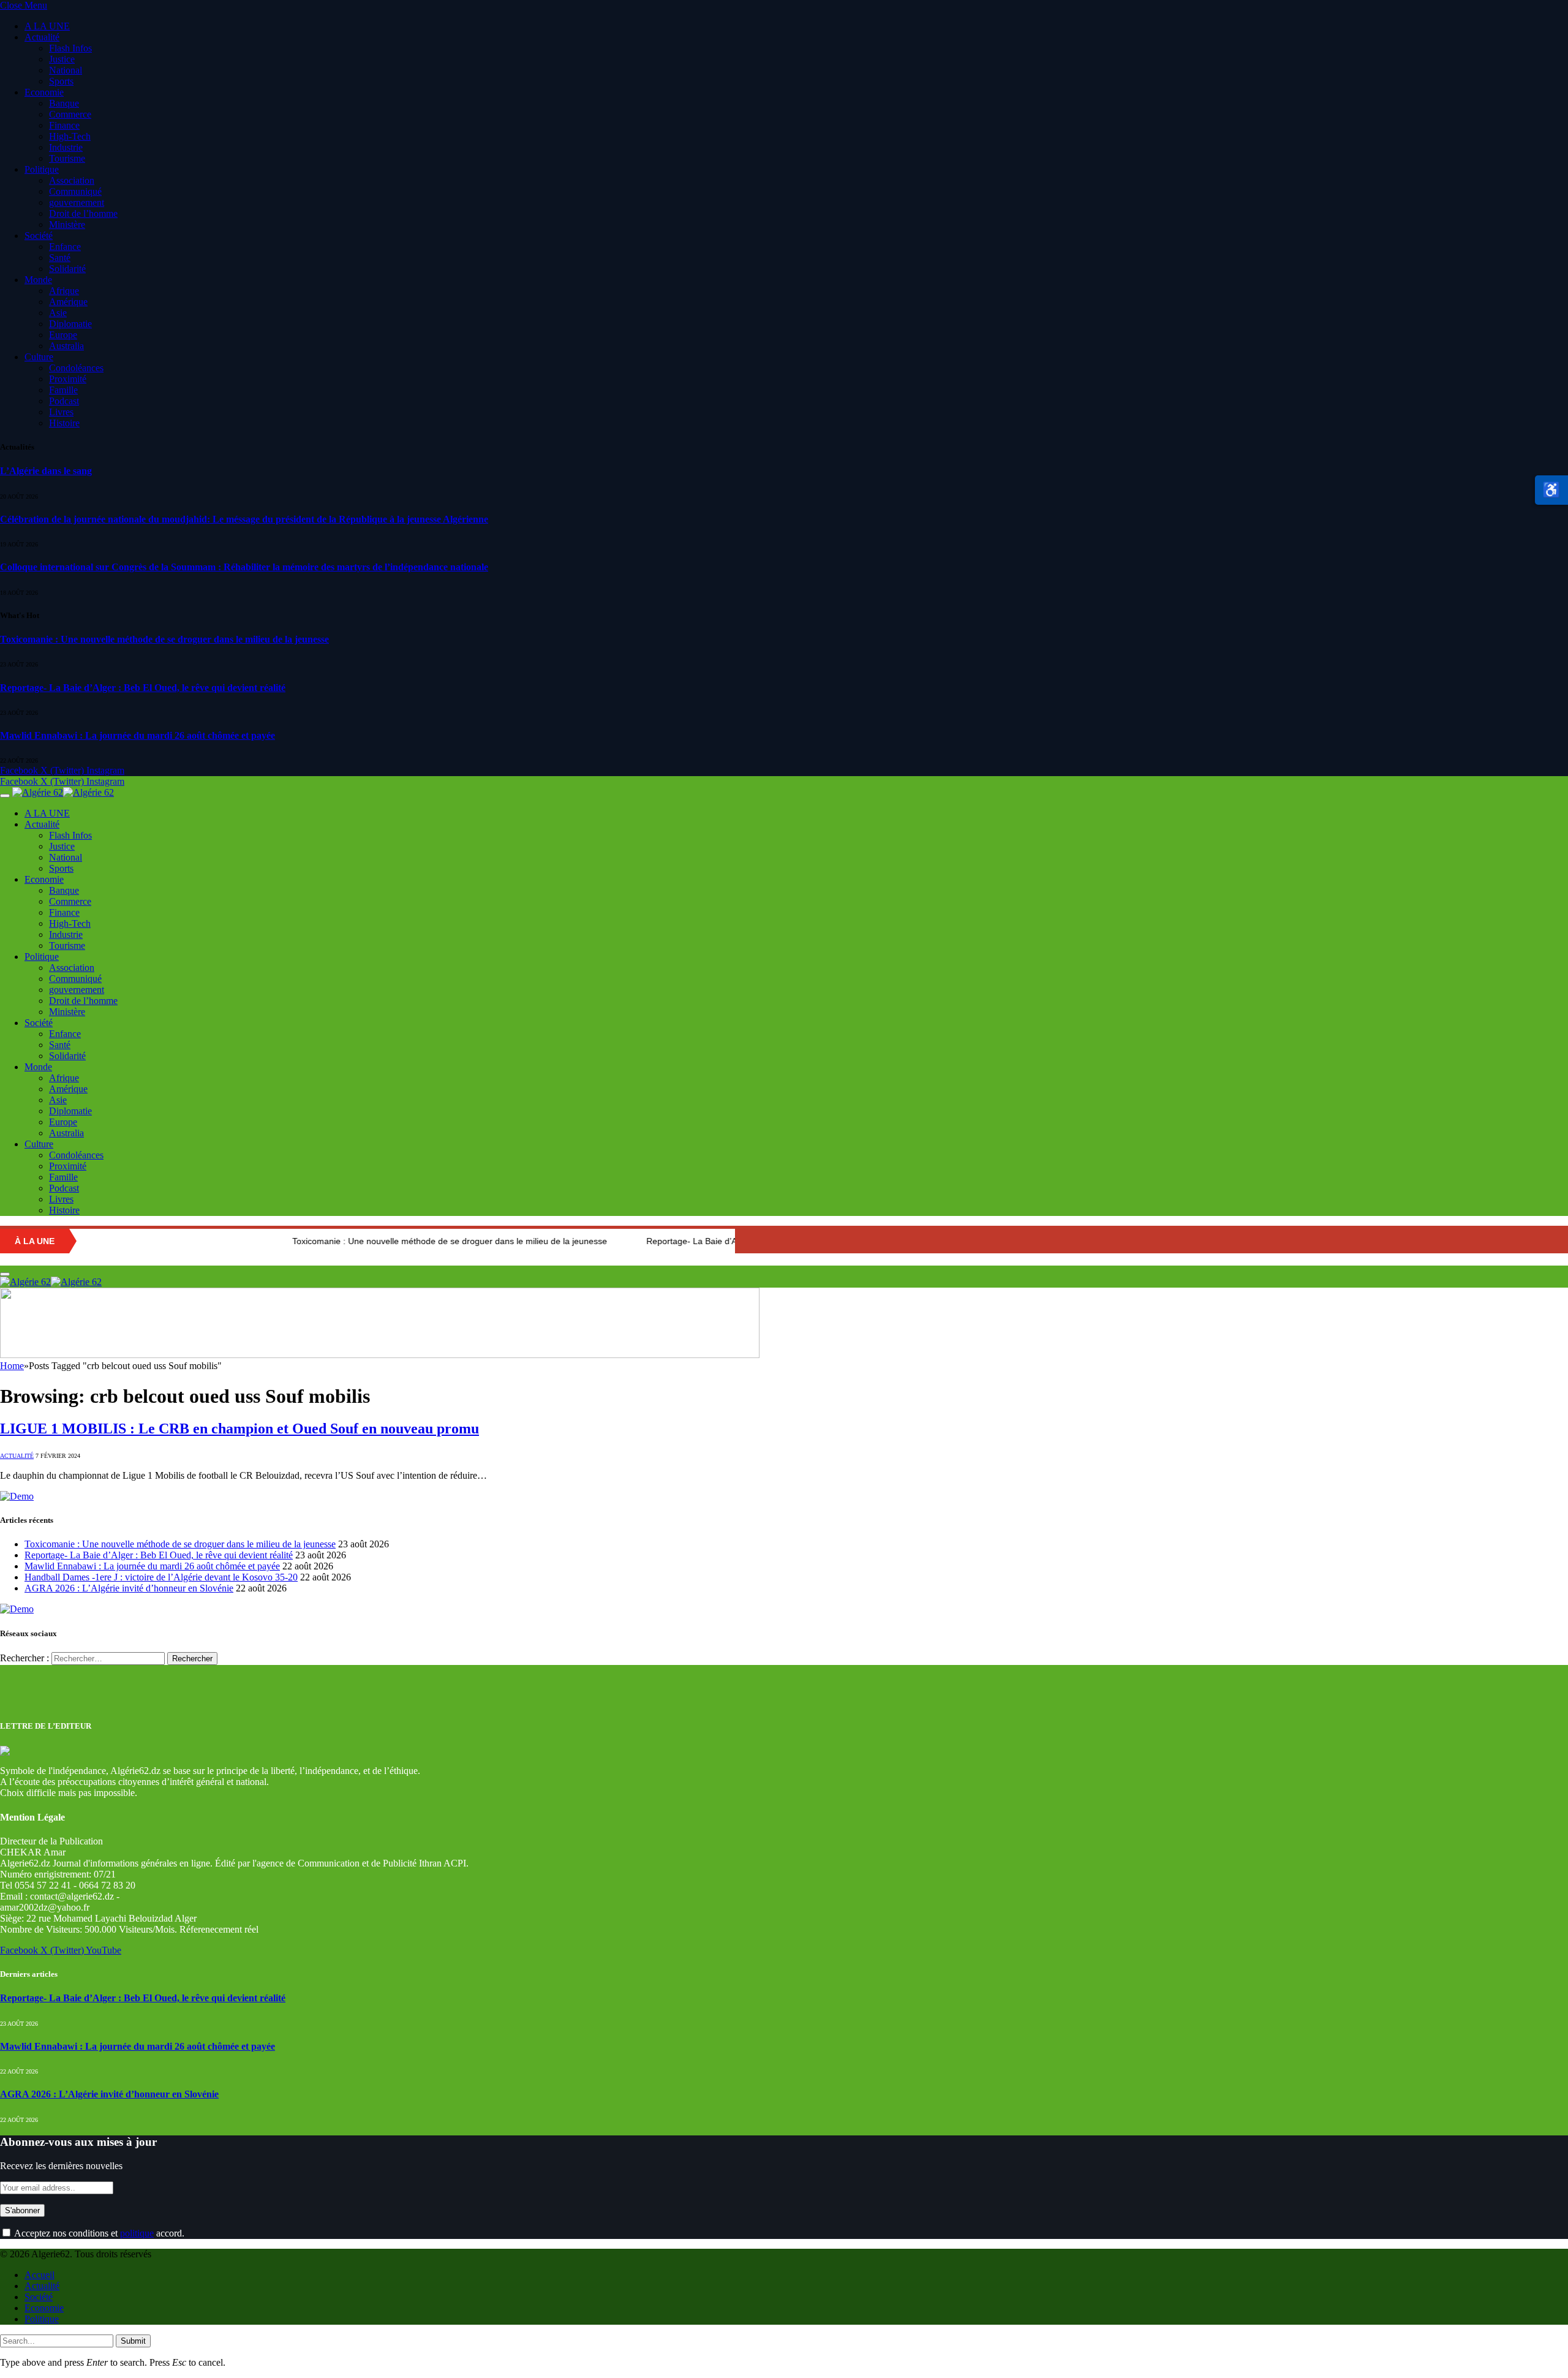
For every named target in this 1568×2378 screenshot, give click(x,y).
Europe (63, 335)
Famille (63, 390)
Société (39, 236)
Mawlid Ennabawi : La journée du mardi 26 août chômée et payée (138, 735)
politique (137, 2233)
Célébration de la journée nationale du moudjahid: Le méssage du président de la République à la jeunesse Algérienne (244, 519)
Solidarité (67, 269)
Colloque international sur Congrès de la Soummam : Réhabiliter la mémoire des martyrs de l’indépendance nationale (244, 567)
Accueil (40, 2275)
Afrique (64, 291)
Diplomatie (70, 324)
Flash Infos (70, 48)
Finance (64, 125)
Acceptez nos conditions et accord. (98, 2233)
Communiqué (75, 191)
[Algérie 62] (63, 792)
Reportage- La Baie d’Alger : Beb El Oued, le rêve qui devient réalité (143, 688)
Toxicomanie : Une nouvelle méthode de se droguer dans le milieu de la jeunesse (164, 639)
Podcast (64, 401)
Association (72, 180)
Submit (133, 2341)
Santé (60, 258)
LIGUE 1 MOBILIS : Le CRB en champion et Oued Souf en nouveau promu (239, 1429)
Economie (44, 92)
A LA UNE (47, 26)
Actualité (42, 37)
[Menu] (5, 796)
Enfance (65, 247)
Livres (61, 412)
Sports (61, 81)
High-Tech (70, 136)
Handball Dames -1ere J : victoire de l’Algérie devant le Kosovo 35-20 (161, 1577)
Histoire (64, 423)
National (66, 70)
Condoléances (76, 368)
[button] (1551, 490)
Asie (58, 313)
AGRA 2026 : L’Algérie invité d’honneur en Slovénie (129, 1588)
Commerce (70, 114)
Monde (38, 280)
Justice (62, 59)
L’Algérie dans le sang (46, 471)
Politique (42, 169)
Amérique (68, 302)
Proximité (68, 379)
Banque (64, 103)
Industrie (66, 147)
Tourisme (67, 158)
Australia (66, 346)
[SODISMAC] (380, 1355)
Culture (39, 357)
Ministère (67, 225)
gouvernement (77, 202)
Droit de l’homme (83, 213)
